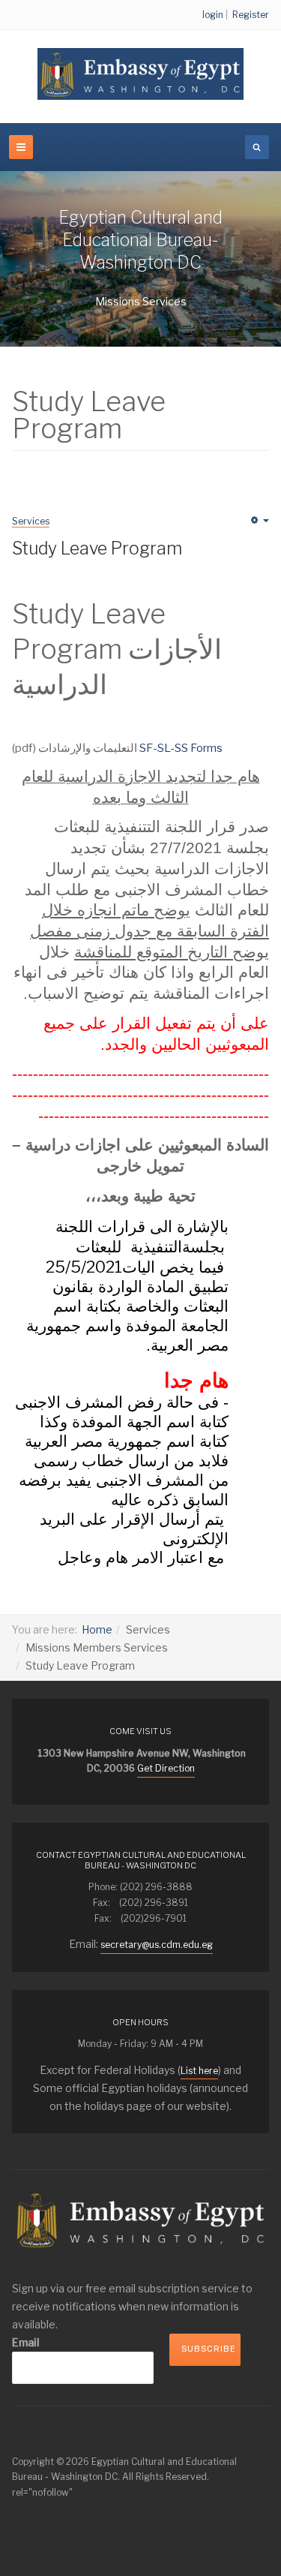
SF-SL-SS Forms (181, 748)
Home (97, 1629)
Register (251, 15)
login (213, 15)
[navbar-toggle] (21, 147)
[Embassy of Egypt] (140, 74)
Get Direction (166, 1768)
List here (199, 2071)
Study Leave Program (97, 549)
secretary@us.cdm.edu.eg (157, 1945)
